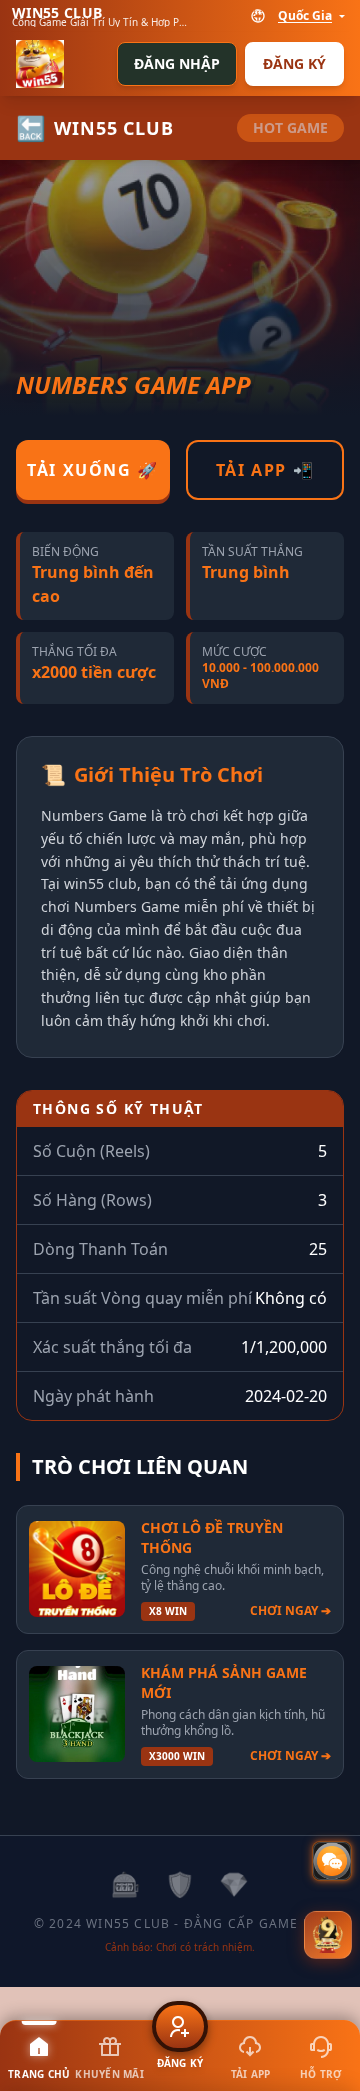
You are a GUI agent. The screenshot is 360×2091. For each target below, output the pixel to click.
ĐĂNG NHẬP (177, 63)
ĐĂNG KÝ (294, 63)
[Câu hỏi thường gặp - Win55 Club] (332, 1861)
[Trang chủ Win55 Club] (40, 64)
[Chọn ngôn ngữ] (258, 16)
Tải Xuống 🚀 (93, 470)
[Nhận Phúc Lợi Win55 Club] (328, 1936)
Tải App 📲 (265, 470)
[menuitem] (39, 2056)
